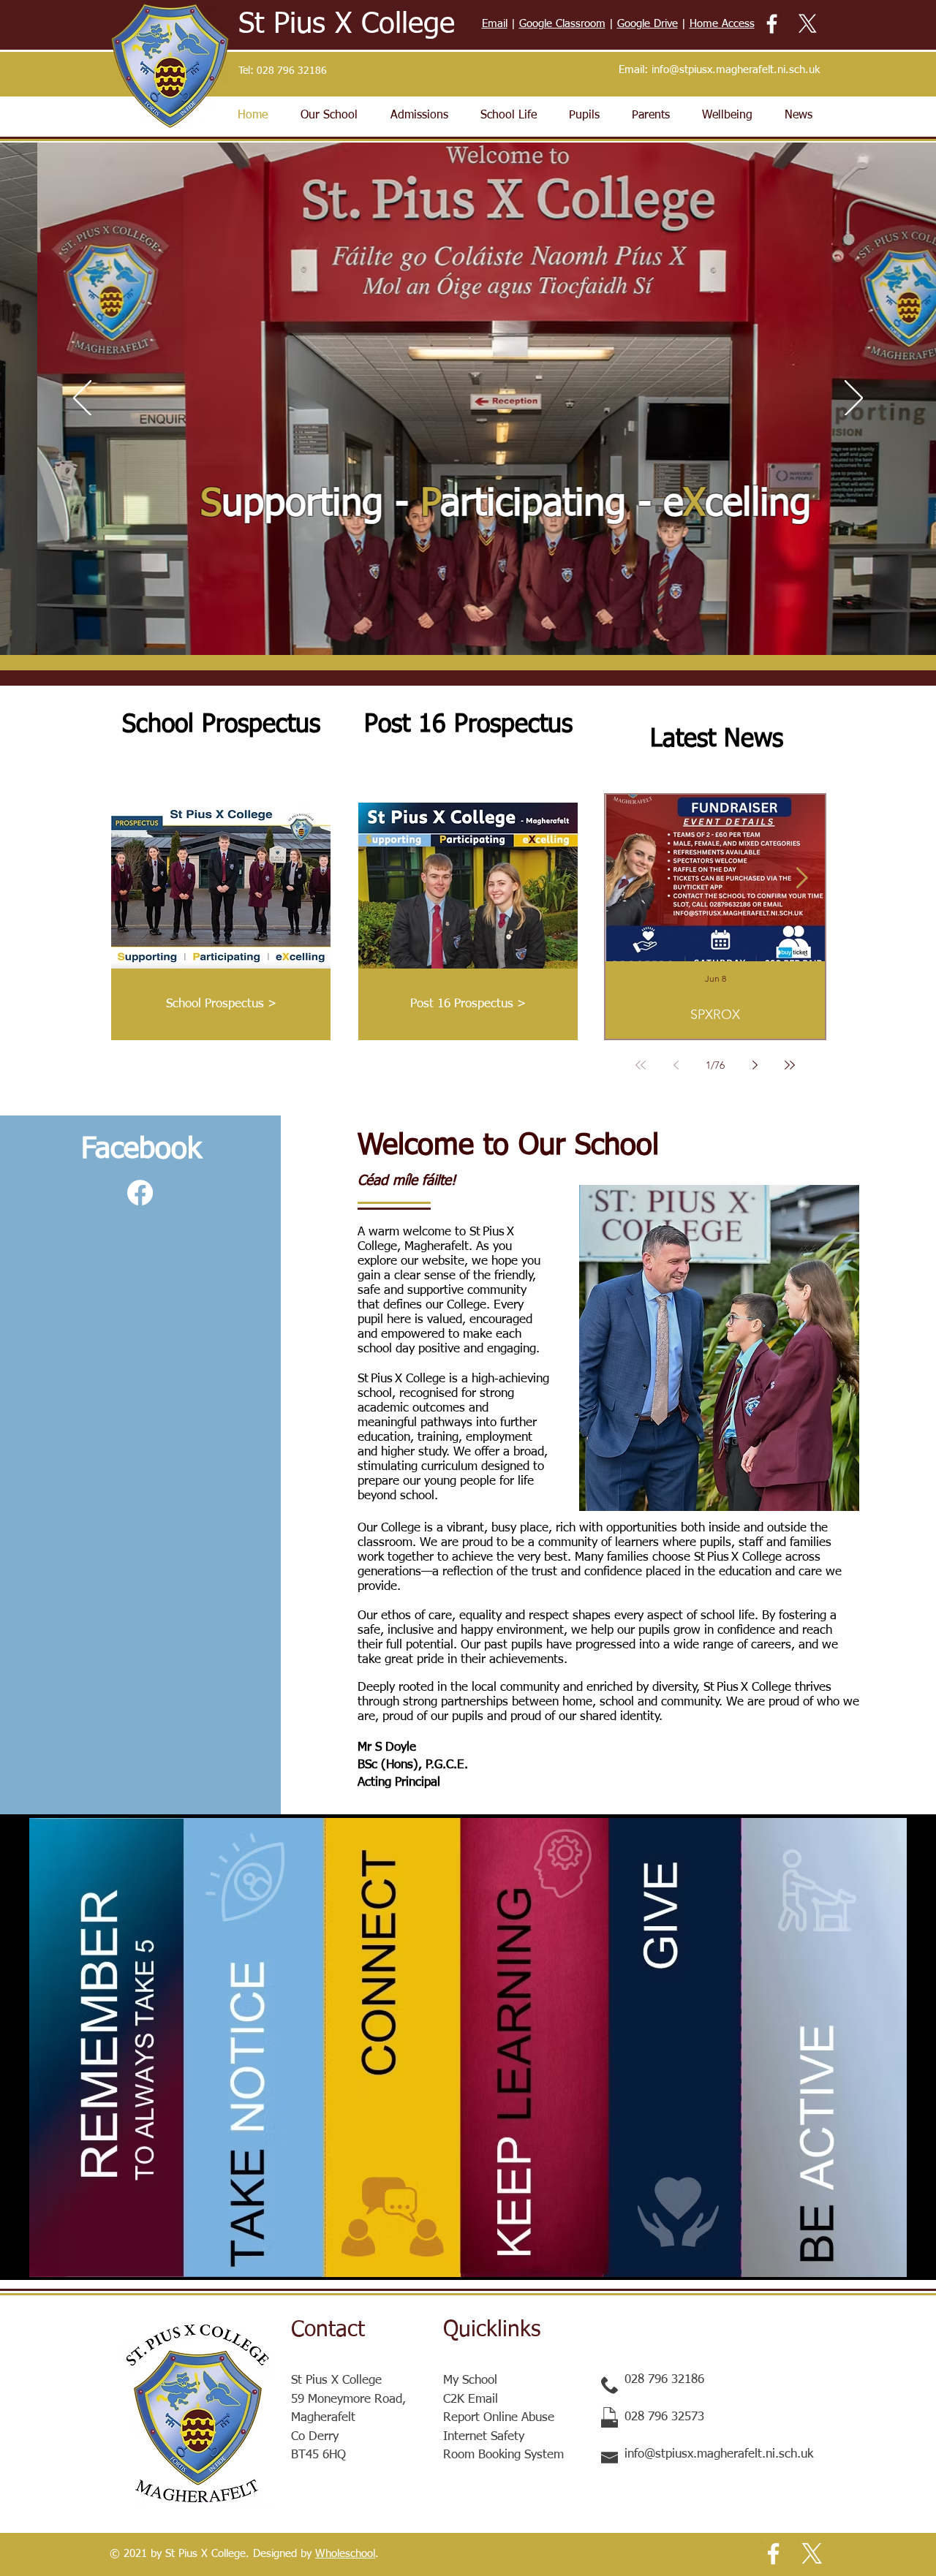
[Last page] (790, 1065)
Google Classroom (562, 24)
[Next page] (755, 1065)
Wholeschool (345, 2554)
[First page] (641, 1065)
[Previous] (82, 399)
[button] (329, 115)
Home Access (722, 24)
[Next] (854, 399)
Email (495, 24)
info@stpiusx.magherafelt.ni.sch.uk (736, 70)
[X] (808, 24)
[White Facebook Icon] (772, 24)
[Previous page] (676, 1065)
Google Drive (648, 24)
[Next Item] (801, 878)
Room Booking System (503, 2455)
